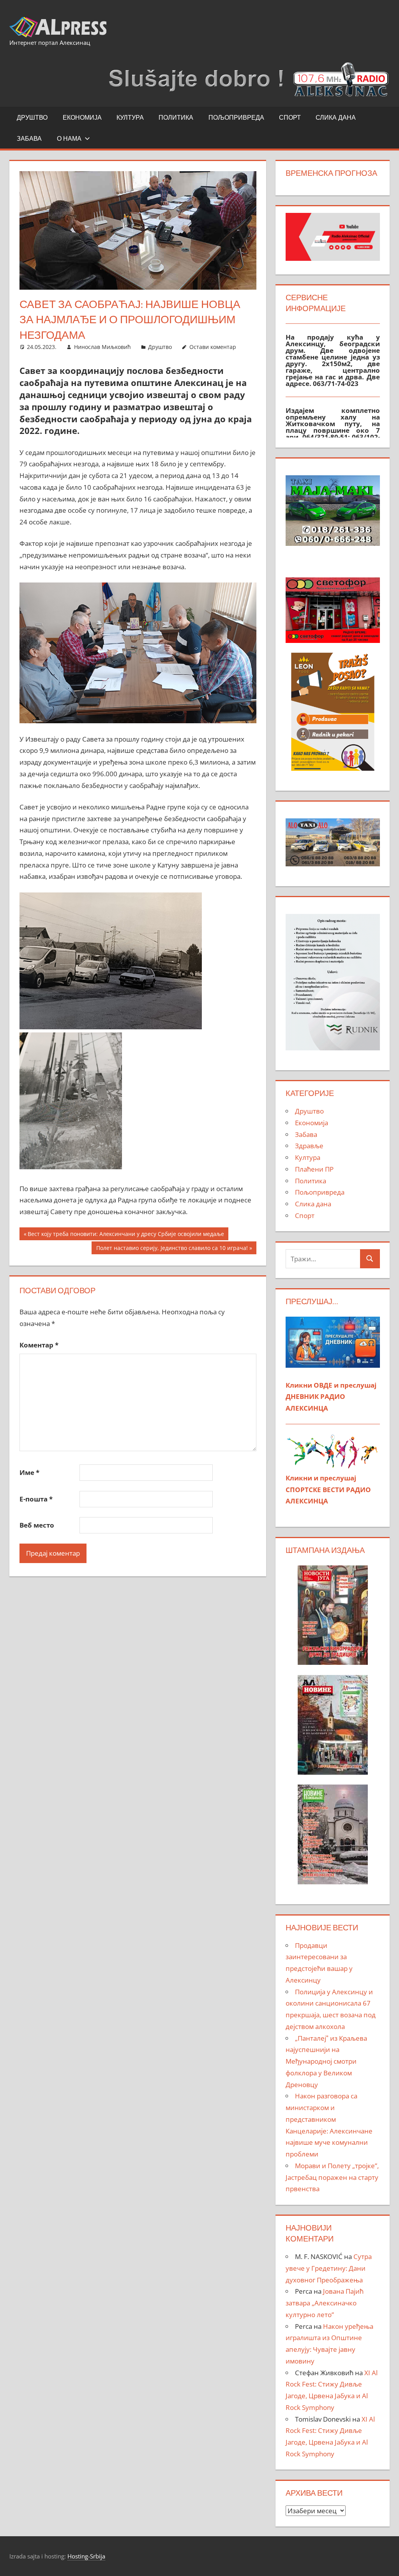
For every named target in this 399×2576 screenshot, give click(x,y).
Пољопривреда (236, 117)
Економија (82, 117)
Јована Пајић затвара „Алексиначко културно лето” (325, 2303)
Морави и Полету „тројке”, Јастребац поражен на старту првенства (332, 2177)
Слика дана (336, 117)
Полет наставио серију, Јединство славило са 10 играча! (172, 1249)
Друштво (32, 117)
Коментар (39, 1345)
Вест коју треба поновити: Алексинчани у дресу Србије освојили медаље (126, 1235)
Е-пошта (36, 1499)
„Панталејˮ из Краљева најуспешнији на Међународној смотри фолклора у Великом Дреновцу (326, 2061)
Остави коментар (213, 347)
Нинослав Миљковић (102, 347)
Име (29, 1472)
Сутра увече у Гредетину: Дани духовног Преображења (329, 2268)
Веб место (37, 1525)
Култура (130, 117)
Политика (176, 117)
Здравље (309, 1146)
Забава (29, 138)
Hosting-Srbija (86, 2556)
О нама (69, 138)
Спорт (290, 117)
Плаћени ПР (314, 1169)
